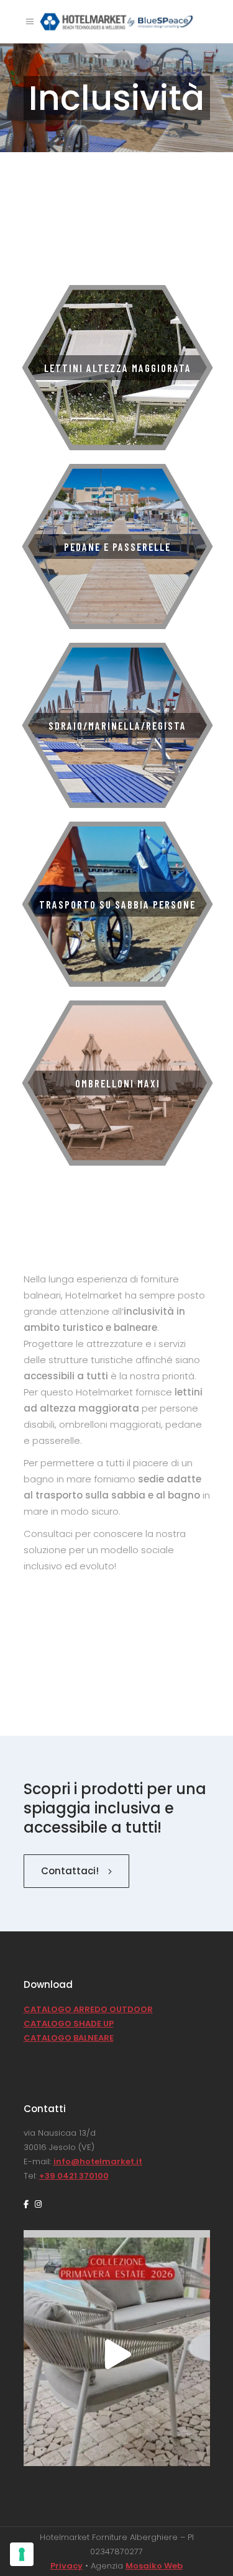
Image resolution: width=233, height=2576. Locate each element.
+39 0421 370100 (74, 2176)
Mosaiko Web (154, 2566)
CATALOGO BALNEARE (69, 2038)
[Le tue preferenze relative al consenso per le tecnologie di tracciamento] (22, 2554)
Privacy (66, 2566)
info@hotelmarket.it (98, 2161)
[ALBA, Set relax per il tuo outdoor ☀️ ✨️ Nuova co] (117, 2354)
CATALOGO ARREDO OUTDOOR (88, 2009)
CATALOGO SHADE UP (69, 2024)
